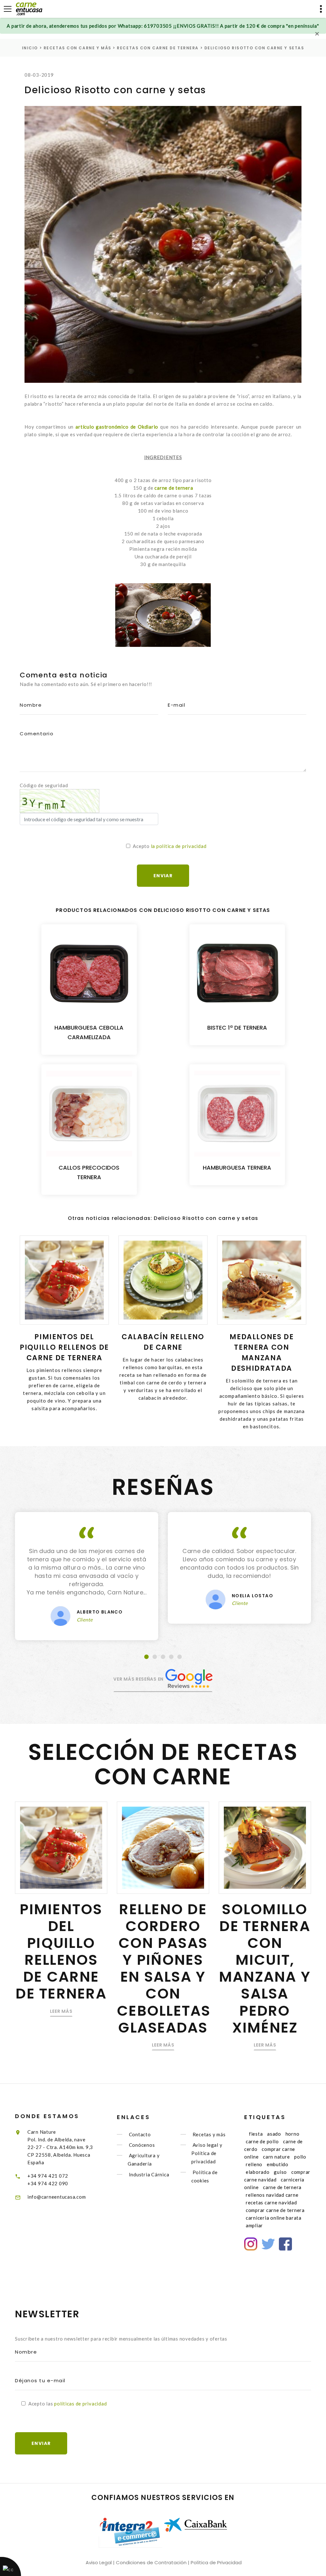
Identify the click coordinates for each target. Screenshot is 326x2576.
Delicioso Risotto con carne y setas (254, 48)
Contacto (140, 2134)
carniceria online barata (274, 2218)
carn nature (276, 2157)
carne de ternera (174, 488)
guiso (280, 2172)
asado (274, 2134)
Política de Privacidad (216, 2562)
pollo (300, 2157)
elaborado (258, 2172)
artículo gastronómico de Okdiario (117, 427)
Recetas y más (209, 2134)
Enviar (41, 2443)
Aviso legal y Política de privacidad (207, 2153)
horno (293, 2134)
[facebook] (285, 2244)
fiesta (256, 2134)
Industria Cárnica (149, 2174)
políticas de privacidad (80, 2404)
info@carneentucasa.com (57, 2197)
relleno (254, 2164)
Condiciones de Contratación (151, 2562)
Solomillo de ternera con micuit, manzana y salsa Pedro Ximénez (265, 1968)
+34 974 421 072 (48, 2176)
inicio (30, 48)
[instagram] (251, 2244)
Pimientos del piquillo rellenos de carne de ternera (64, 1347)
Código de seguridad (44, 785)
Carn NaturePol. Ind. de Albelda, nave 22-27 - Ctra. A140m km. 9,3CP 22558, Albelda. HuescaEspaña (60, 2147)
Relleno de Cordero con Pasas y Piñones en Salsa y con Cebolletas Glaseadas (164, 1968)
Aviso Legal (99, 2562)
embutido (278, 2164)
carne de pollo (262, 2141)
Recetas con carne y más (78, 48)
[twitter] (268, 2244)
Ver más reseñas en (139, 1679)
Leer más (61, 2011)
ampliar (254, 2225)
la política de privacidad (179, 846)
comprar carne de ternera (275, 2210)
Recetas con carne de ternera (158, 48)
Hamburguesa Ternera (237, 1168)
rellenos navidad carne (272, 2195)
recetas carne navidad (271, 2202)
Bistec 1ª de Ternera (237, 1028)
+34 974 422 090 (48, 2183)
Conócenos (142, 2145)
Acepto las (68, 2404)
